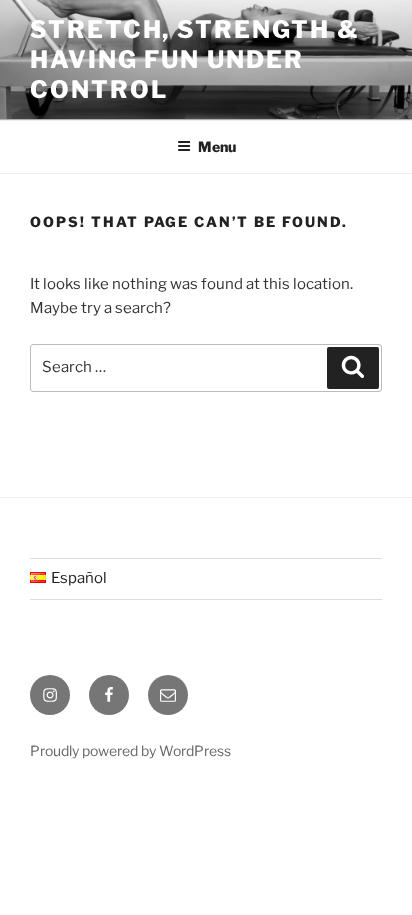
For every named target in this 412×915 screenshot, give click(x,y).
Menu (217, 146)
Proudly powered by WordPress (130, 750)
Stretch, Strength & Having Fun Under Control (194, 59)
